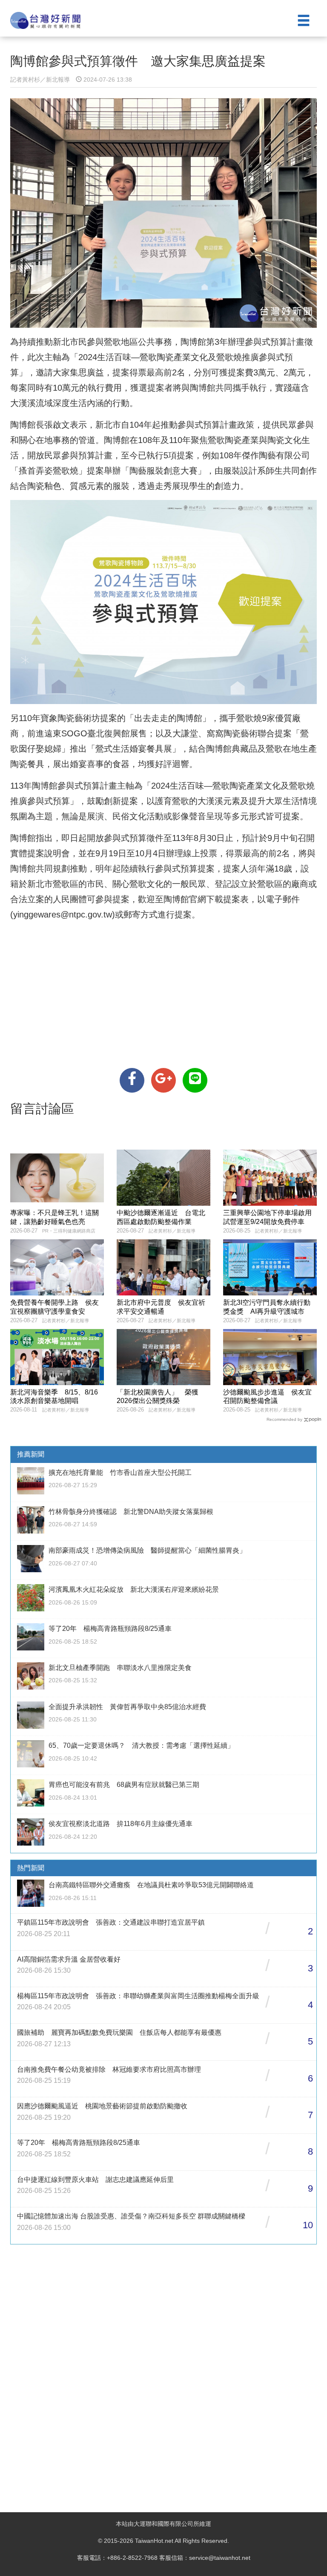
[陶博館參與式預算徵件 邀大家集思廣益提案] (132, 1080)
